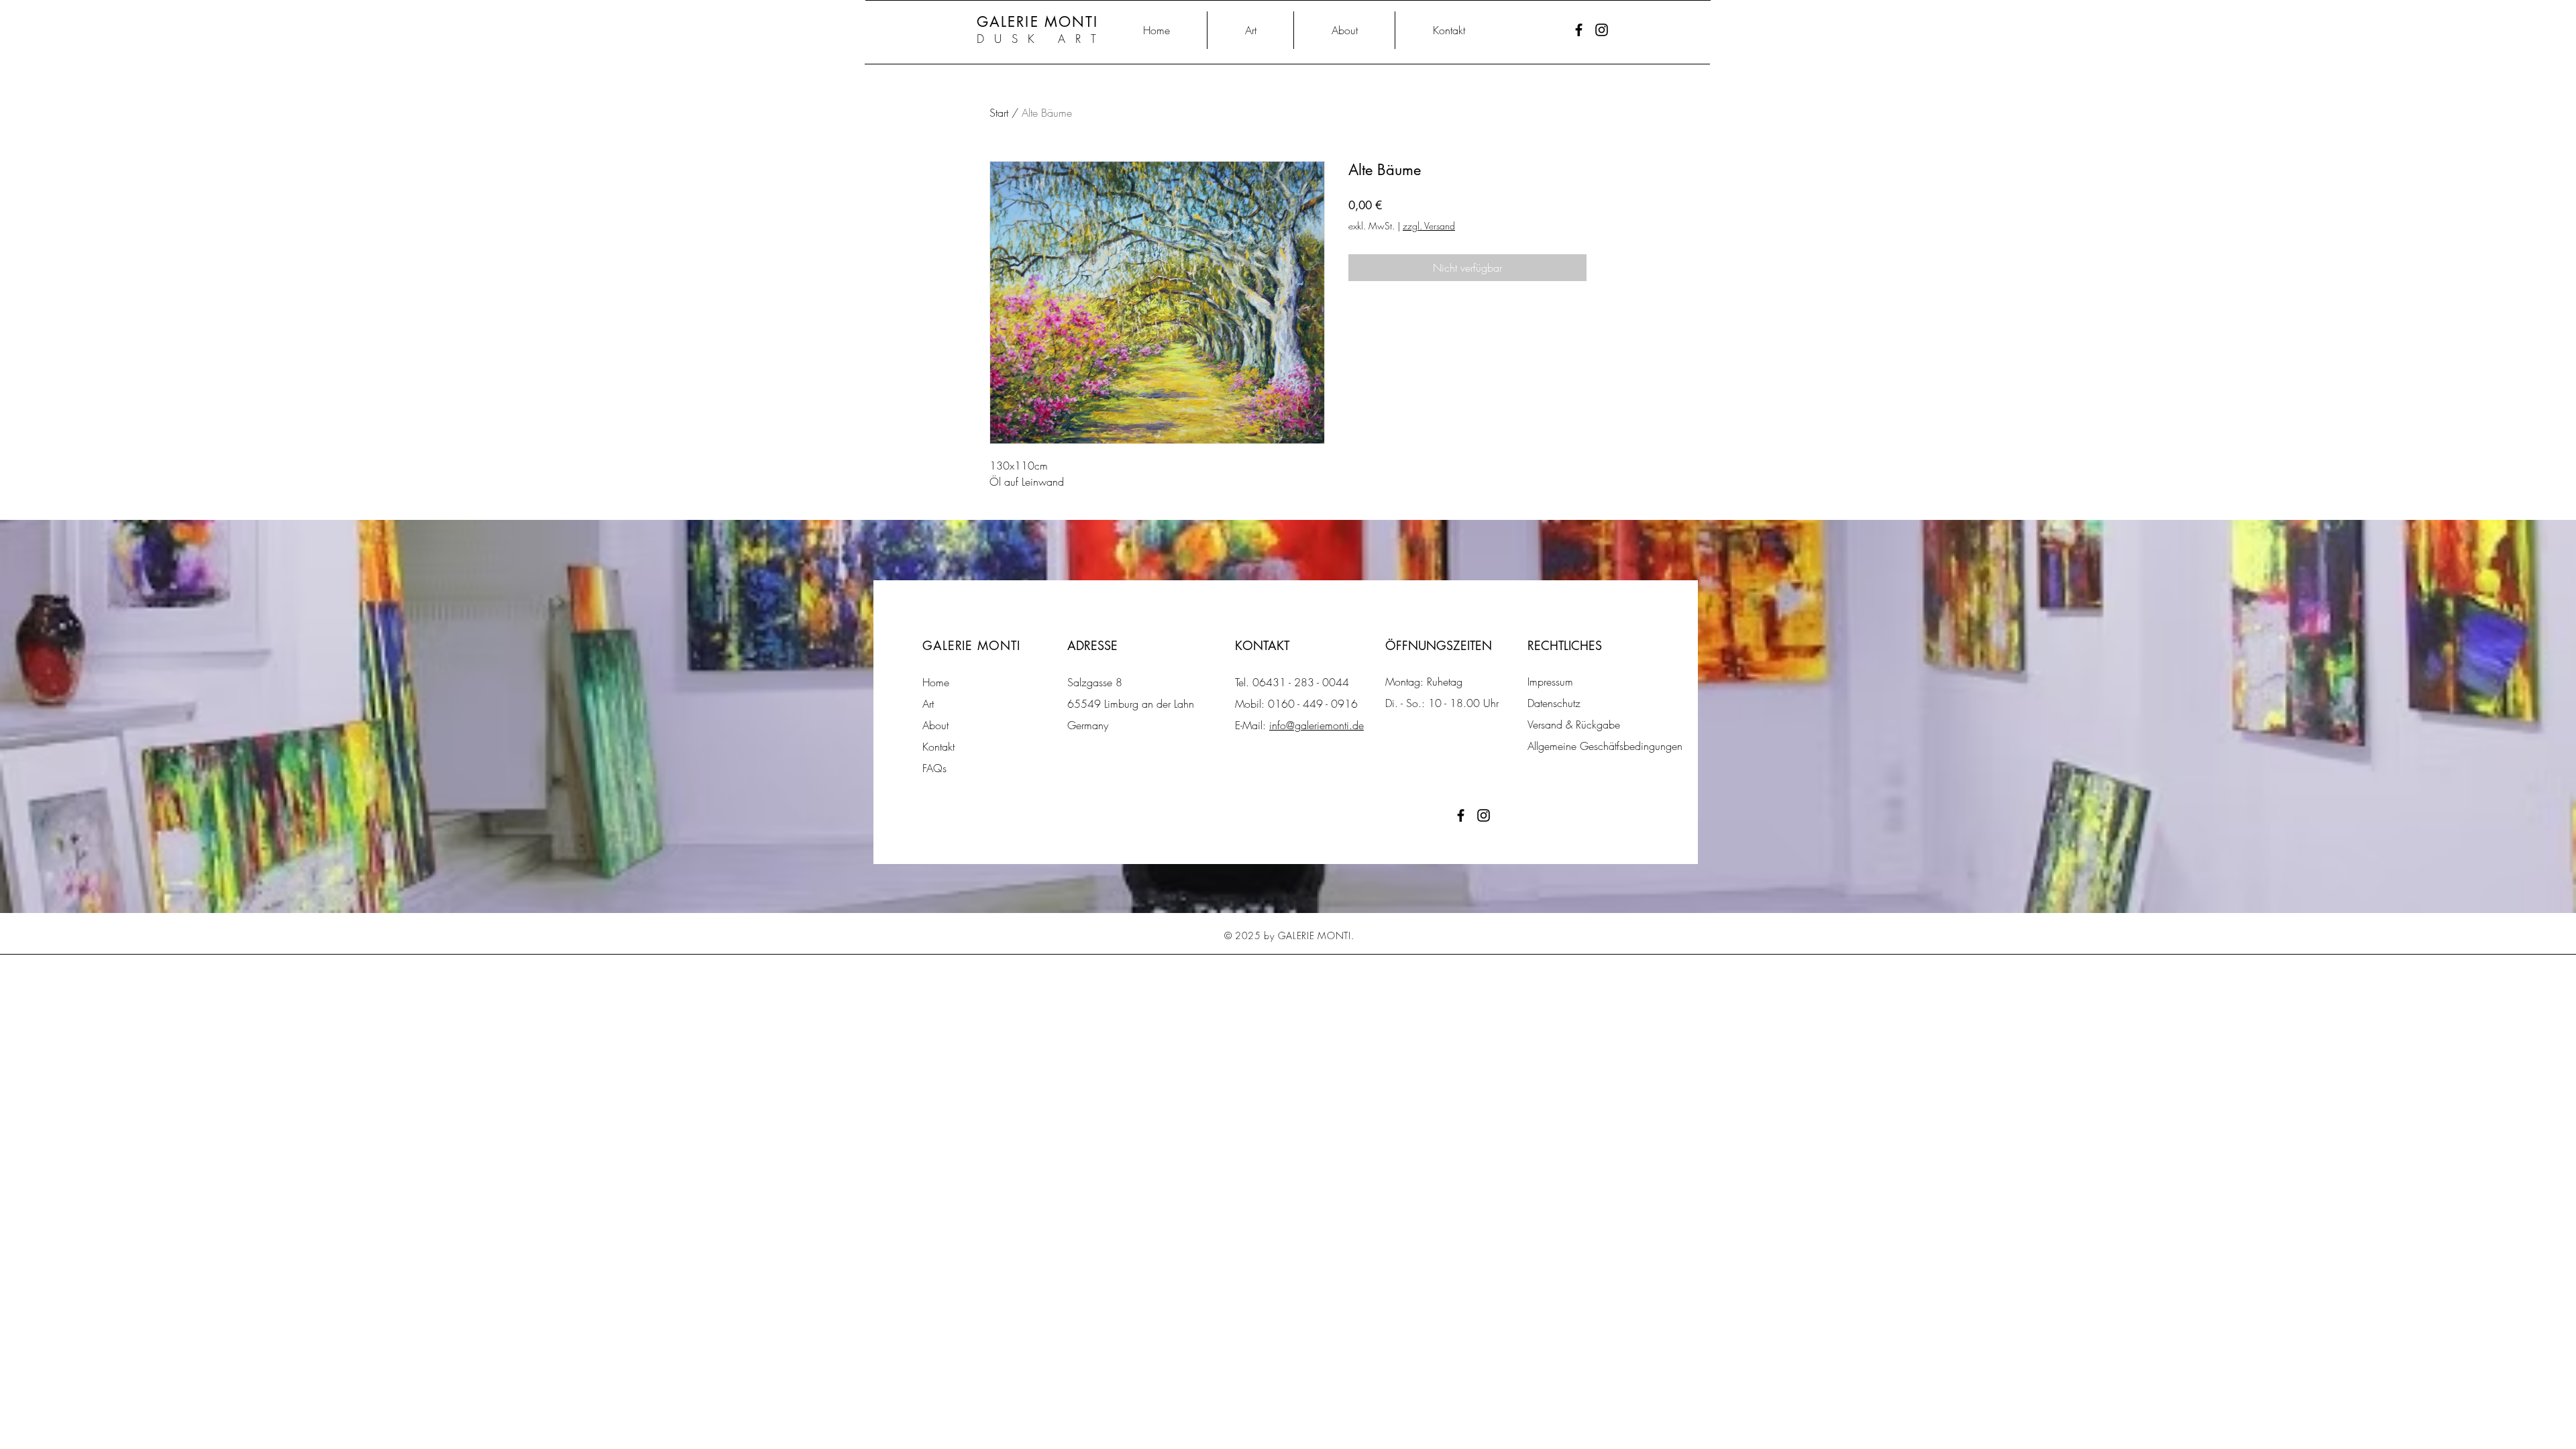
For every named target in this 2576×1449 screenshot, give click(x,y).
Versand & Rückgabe (1574, 724)
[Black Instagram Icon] (1602, 30)
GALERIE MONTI (1037, 22)
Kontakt (938, 747)
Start (999, 113)
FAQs (934, 768)
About (935, 725)
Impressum (1550, 682)
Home (936, 682)
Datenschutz (1554, 703)
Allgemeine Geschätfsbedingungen (1605, 746)
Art (928, 704)
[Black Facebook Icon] (1579, 30)
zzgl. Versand (1429, 226)
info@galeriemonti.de (1317, 725)
